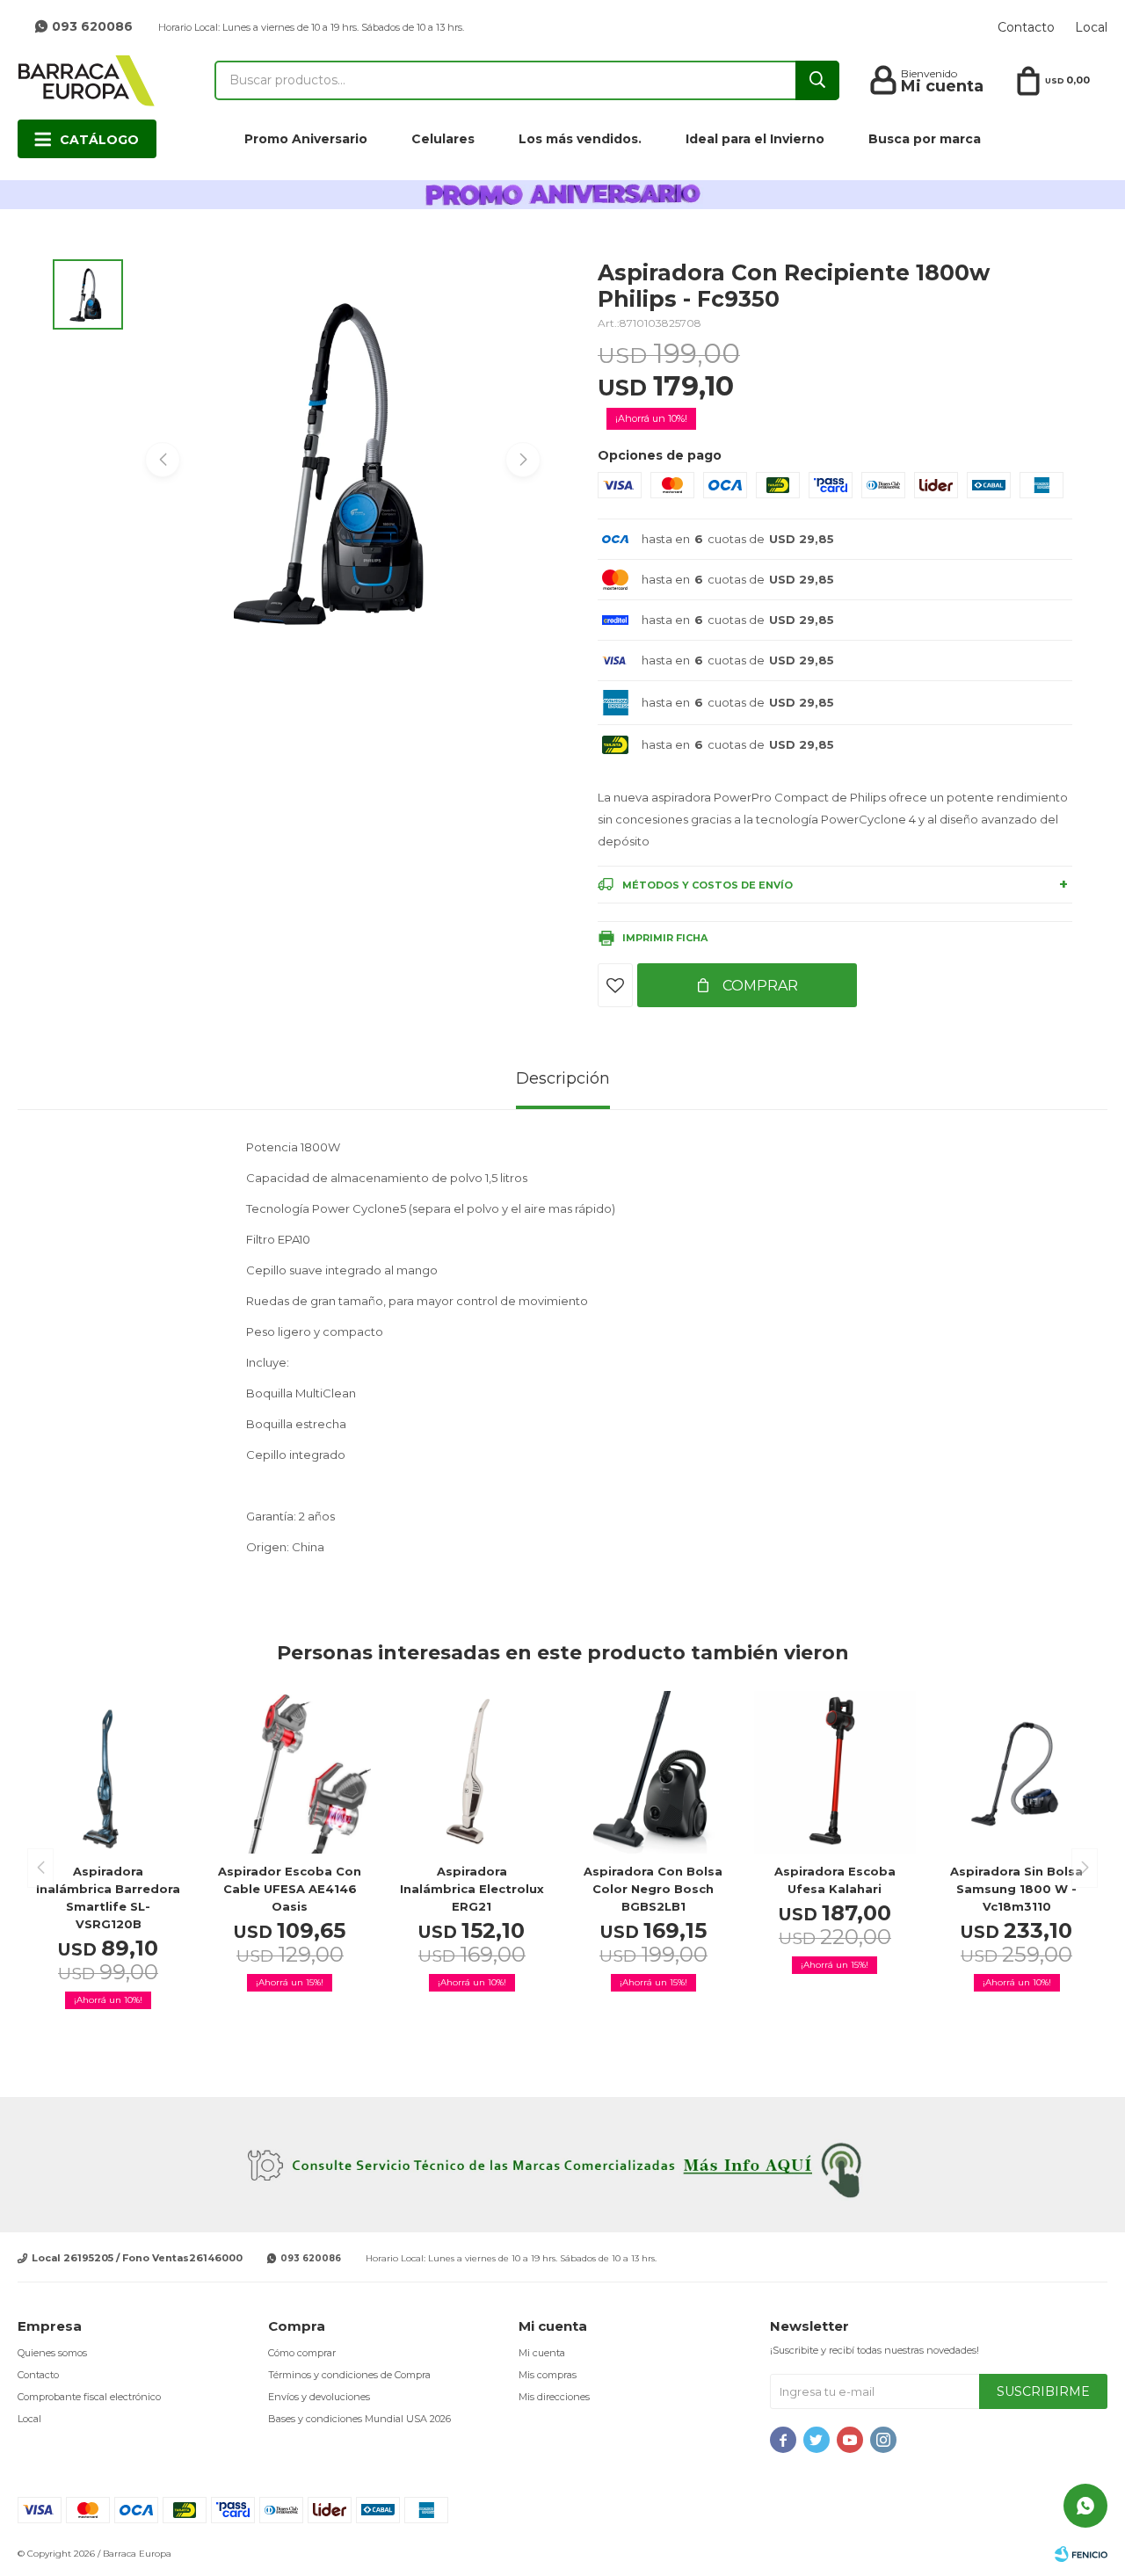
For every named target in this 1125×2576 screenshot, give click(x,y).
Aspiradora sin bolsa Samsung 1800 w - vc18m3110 (1016, 1889)
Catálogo (99, 140)
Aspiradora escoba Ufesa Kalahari (835, 1880)
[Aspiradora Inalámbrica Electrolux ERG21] (472, 1772)
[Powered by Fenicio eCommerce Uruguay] (1081, 2554)
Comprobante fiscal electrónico (89, 2397)
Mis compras (548, 2375)
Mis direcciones (554, 2397)
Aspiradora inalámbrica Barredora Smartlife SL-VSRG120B (108, 1898)
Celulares (443, 139)
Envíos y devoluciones (319, 2397)
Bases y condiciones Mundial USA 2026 (359, 2419)
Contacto (1026, 27)
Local (1091, 27)
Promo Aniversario (306, 139)
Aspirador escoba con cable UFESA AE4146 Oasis (290, 1889)
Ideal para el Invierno (755, 139)
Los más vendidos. (580, 139)
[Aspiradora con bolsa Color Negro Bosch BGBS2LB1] (653, 1772)
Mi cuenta (542, 2353)
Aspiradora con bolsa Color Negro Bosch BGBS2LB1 (653, 1889)
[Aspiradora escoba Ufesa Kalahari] (835, 1772)
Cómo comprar (302, 2353)
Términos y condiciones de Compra (349, 2375)
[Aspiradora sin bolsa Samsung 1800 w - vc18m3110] (1016, 1772)
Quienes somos (52, 2353)
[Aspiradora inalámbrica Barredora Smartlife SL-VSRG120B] (109, 1772)
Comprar (758, 986)
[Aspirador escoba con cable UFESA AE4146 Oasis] (290, 1772)
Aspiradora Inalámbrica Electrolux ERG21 (472, 1889)
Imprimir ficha (665, 938)
